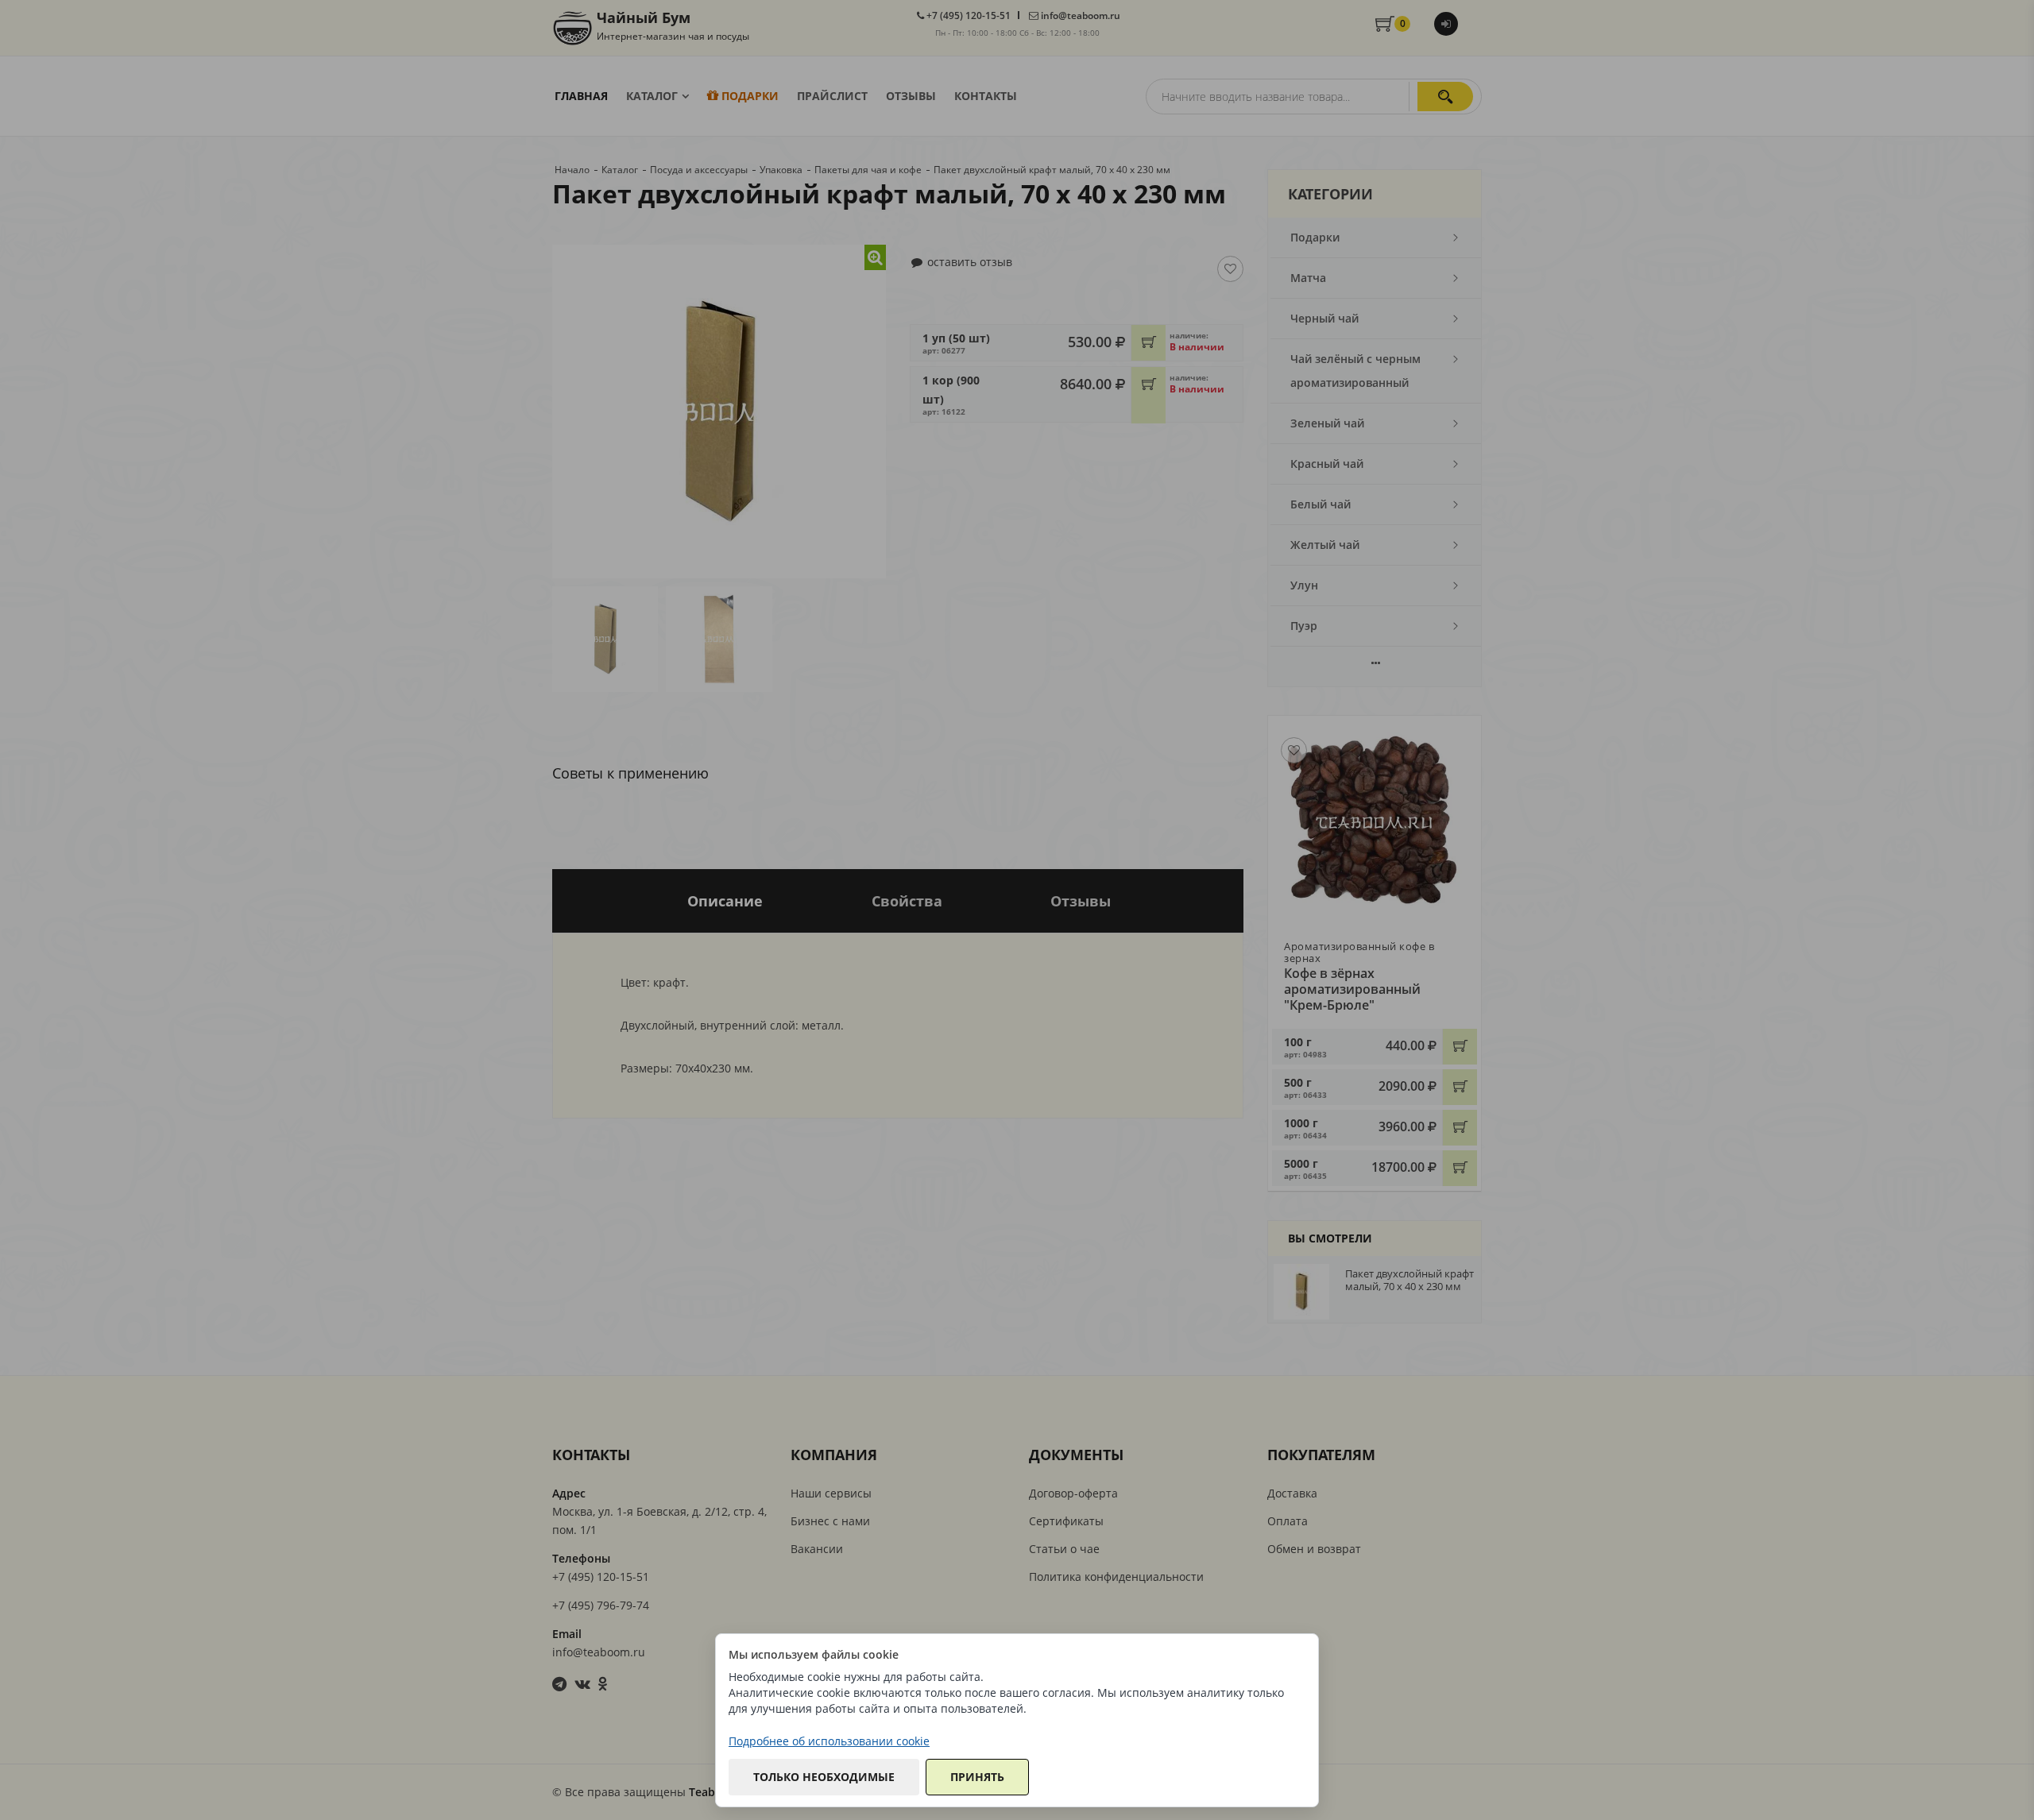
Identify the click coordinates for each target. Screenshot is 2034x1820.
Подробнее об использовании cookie (829, 1741)
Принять (977, 1777)
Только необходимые (824, 1777)
